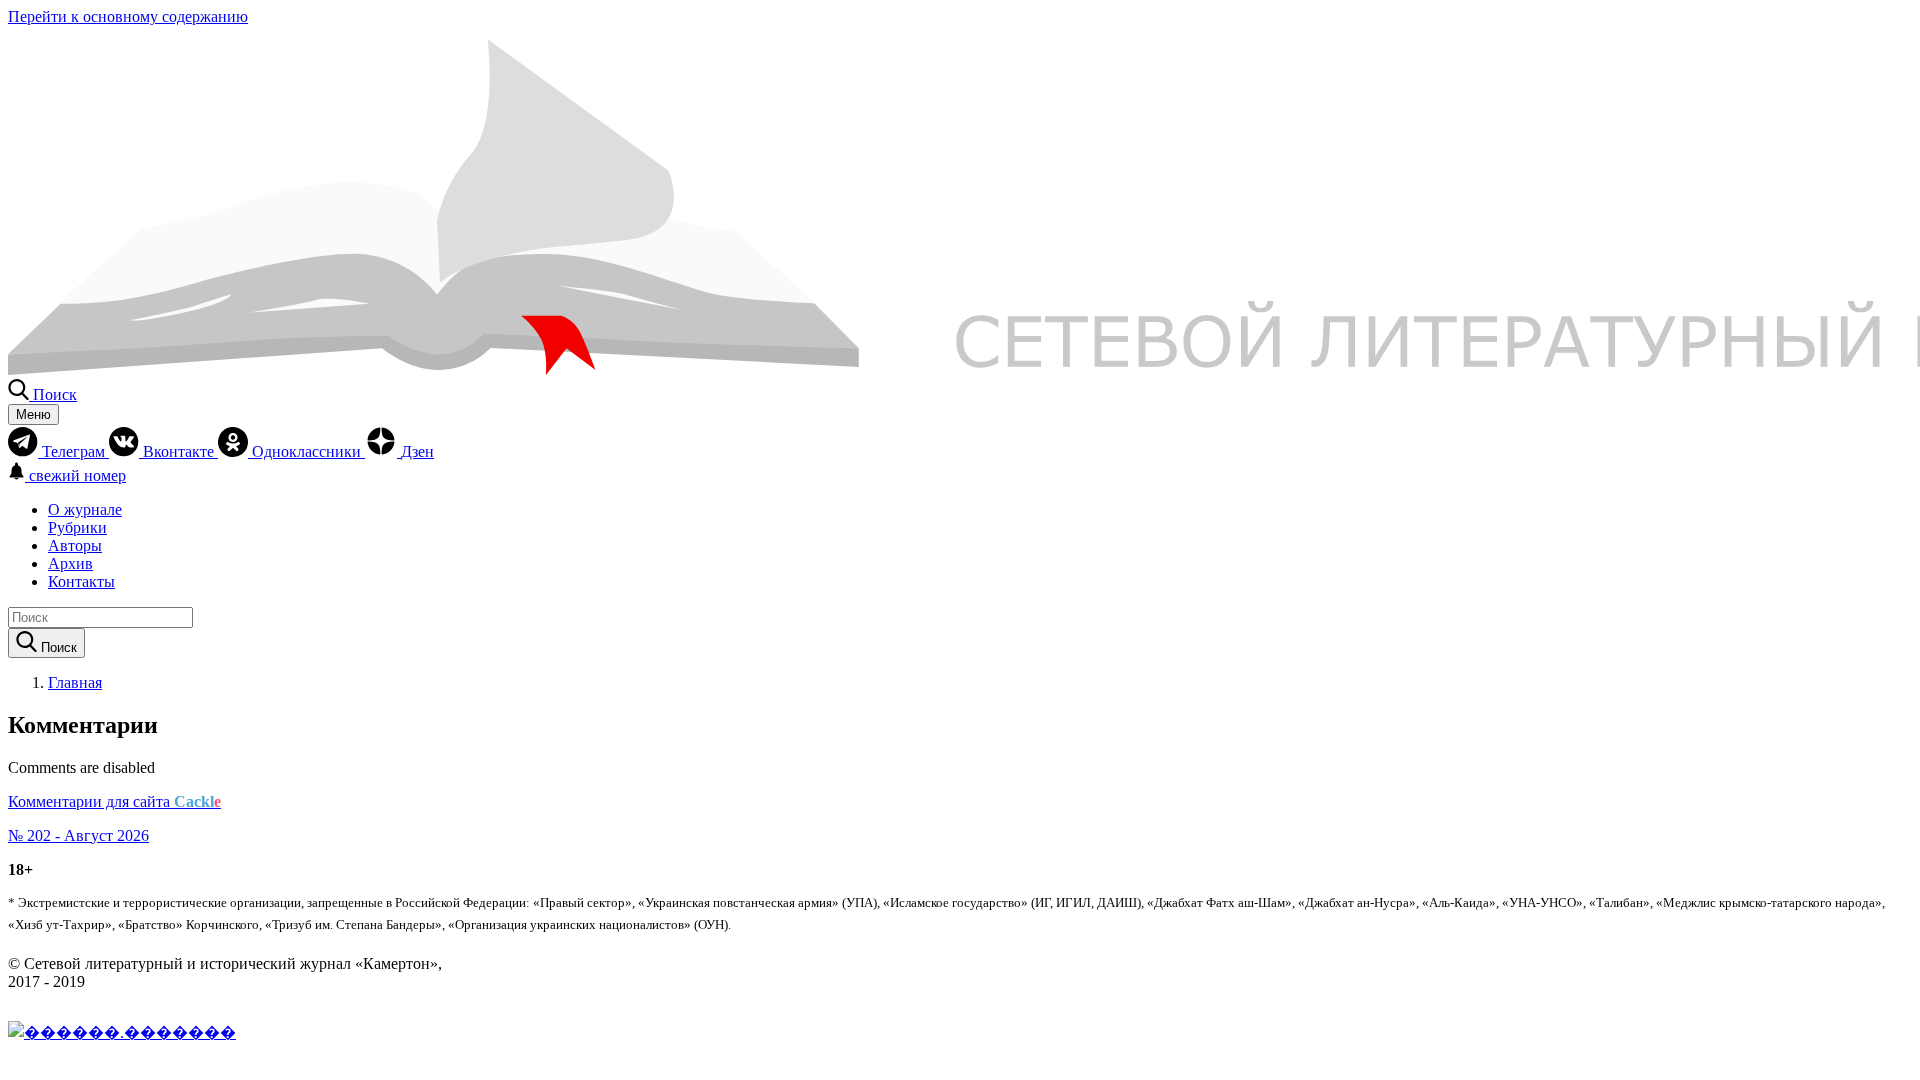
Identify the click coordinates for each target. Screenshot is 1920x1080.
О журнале (85, 509)
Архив (70, 563)
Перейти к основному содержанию (128, 16)
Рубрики (77, 527)
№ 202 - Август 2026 (78, 835)
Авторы (75, 545)
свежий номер (77, 475)
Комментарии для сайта (114, 801)
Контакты (81, 581)
